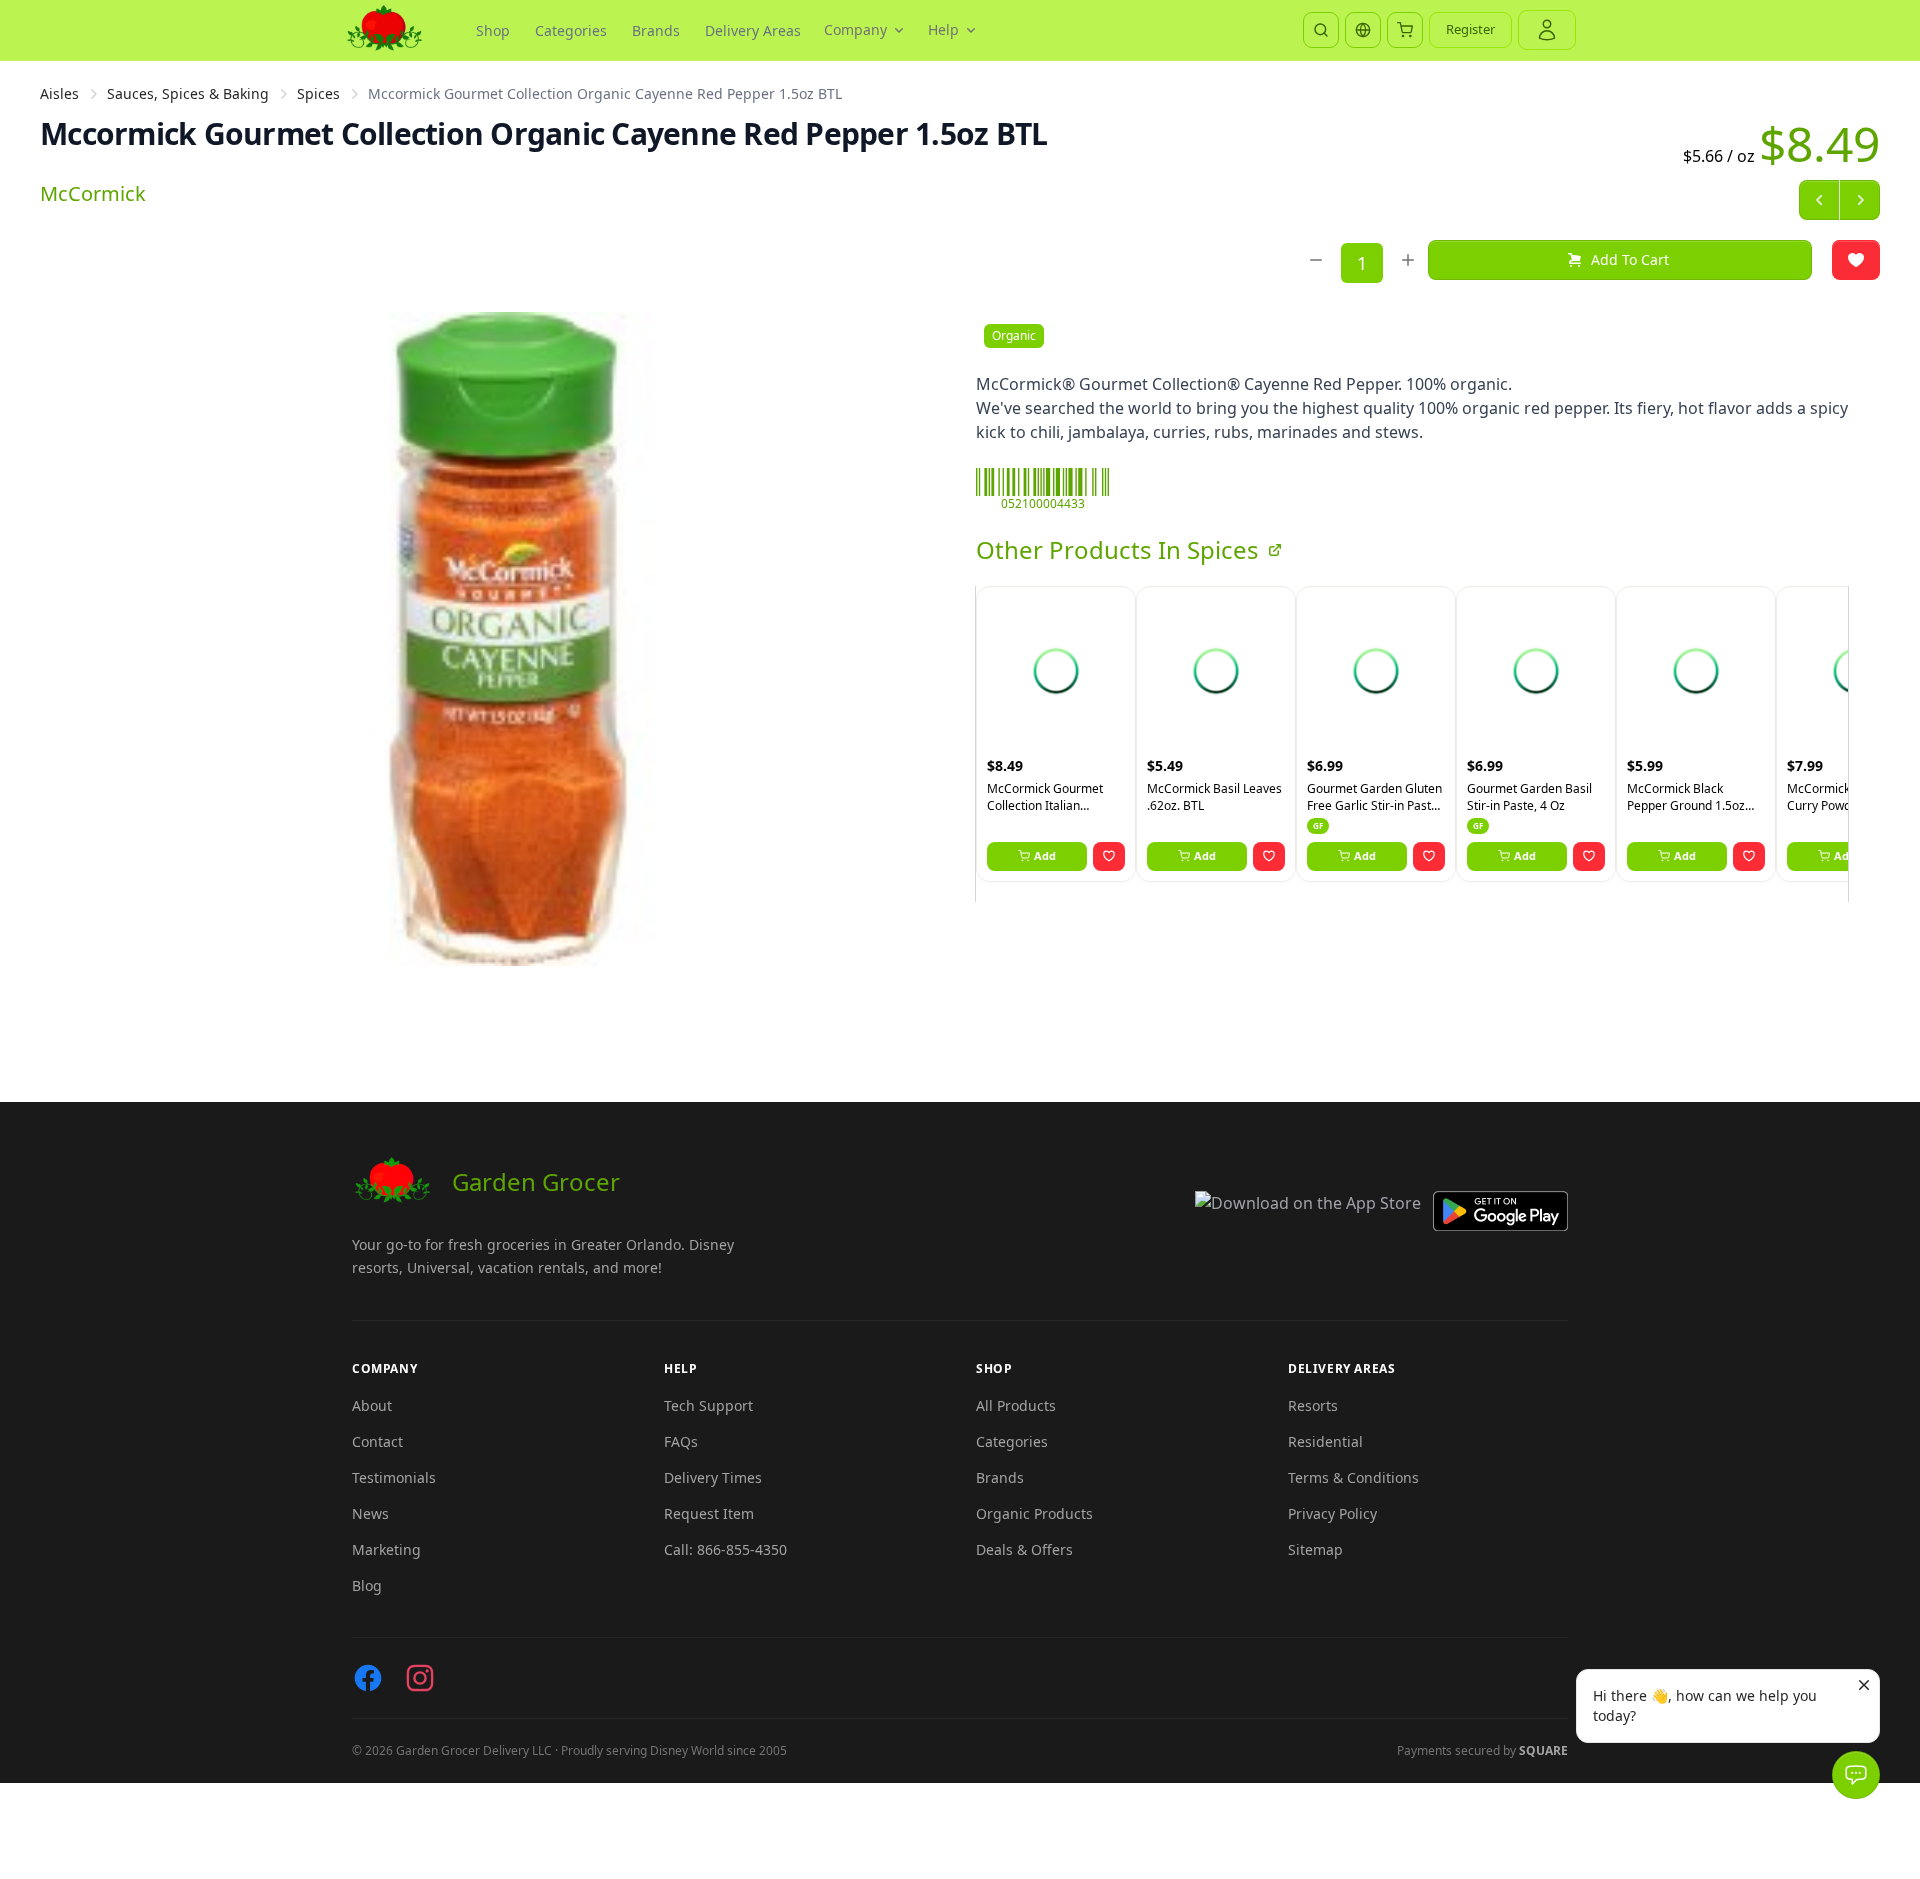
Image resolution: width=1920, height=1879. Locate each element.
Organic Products (1034, 1513)
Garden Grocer (536, 1181)
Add (1045, 855)
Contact (377, 1441)
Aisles (59, 93)
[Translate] (1363, 30)
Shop (493, 30)
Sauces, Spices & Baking (188, 93)
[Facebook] (368, 1678)
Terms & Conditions (1353, 1477)
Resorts (1313, 1405)
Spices (318, 93)
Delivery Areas (753, 30)
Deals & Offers (1024, 1549)
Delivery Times (713, 1477)
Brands (656, 30)
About (372, 1405)
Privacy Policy (1332, 1513)
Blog (367, 1585)
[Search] (1321, 30)
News (370, 1513)
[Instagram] (420, 1678)
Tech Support (708, 1405)
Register (1470, 29)
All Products (1016, 1405)
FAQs (681, 1441)
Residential (1325, 1441)
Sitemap (1315, 1549)
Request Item (709, 1513)
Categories (571, 30)
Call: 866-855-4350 (725, 1549)
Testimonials (394, 1477)
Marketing (386, 1549)
